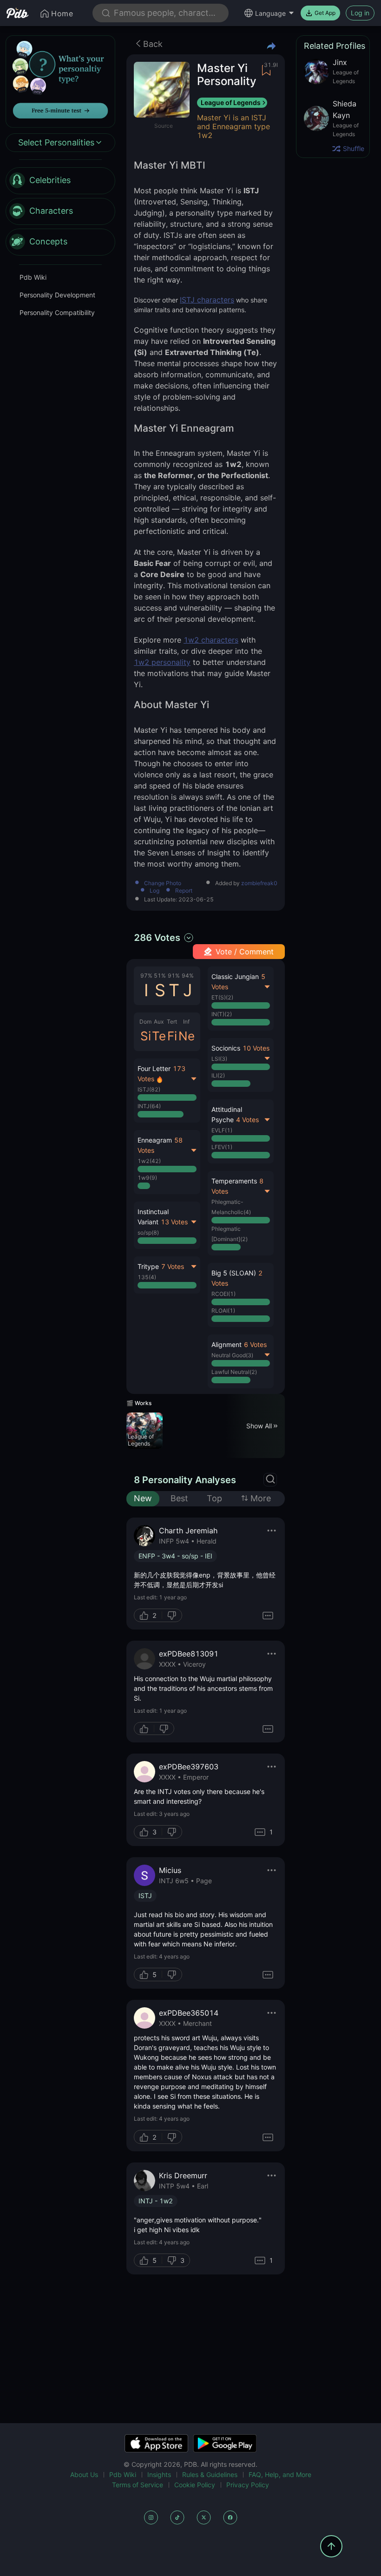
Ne (187, 1036)
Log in (360, 13)
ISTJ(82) (149, 1089)
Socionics (226, 1048)
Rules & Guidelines (210, 2474)
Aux (159, 1022)
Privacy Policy (248, 2485)
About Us (84, 2474)
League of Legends (231, 102)
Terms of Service (138, 2485)
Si (146, 1036)
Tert (172, 1022)
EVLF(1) (222, 1130)
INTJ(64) (149, 1106)
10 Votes (256, 1048)
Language (270, 13)
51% (160, 976)
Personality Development (57, 295)
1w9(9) (147, 1178)
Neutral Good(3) (232, 1355)
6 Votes (255, 1344)
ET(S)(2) (222, 997)
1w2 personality (162, 662)
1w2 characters (211, 640)
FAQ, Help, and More (280, 2474)
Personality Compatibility (57, 312)
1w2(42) (149, 1161)
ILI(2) (218, 1075)
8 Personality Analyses (185, 1480)
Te (159, 1036)
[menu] (60, 211)
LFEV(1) (222, 1147)
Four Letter (154, 1068)
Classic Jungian (235, 976)
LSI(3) (219, 1059)
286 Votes (157, 938)
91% (174, 976)
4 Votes (247, 1120)
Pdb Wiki (33, 277)
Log (154, 891)
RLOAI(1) (223, 1311)
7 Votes (173, 1266)
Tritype (148, 1266)
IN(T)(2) (222, 1014)
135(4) (147, 1277)
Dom (145, 1022)
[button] (241, 1295)
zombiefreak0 (259, 883)
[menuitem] (60, 181)
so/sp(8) (148, 1232)
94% (188, 976)
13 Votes (174, 1222)
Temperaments (234, 1181)
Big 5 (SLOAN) (234, 1273)
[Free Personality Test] (60, 81)
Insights (159, 2474)
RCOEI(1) (223, 1294)
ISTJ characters (207, 300)
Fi (172, 1036)
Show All (259, 1426)
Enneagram (155, 1140)
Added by (246, 884)
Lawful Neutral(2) (234, 1372)
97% (146, 976)
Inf (186, 1022)
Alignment (227, 1344)
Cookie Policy (195, 2485)
